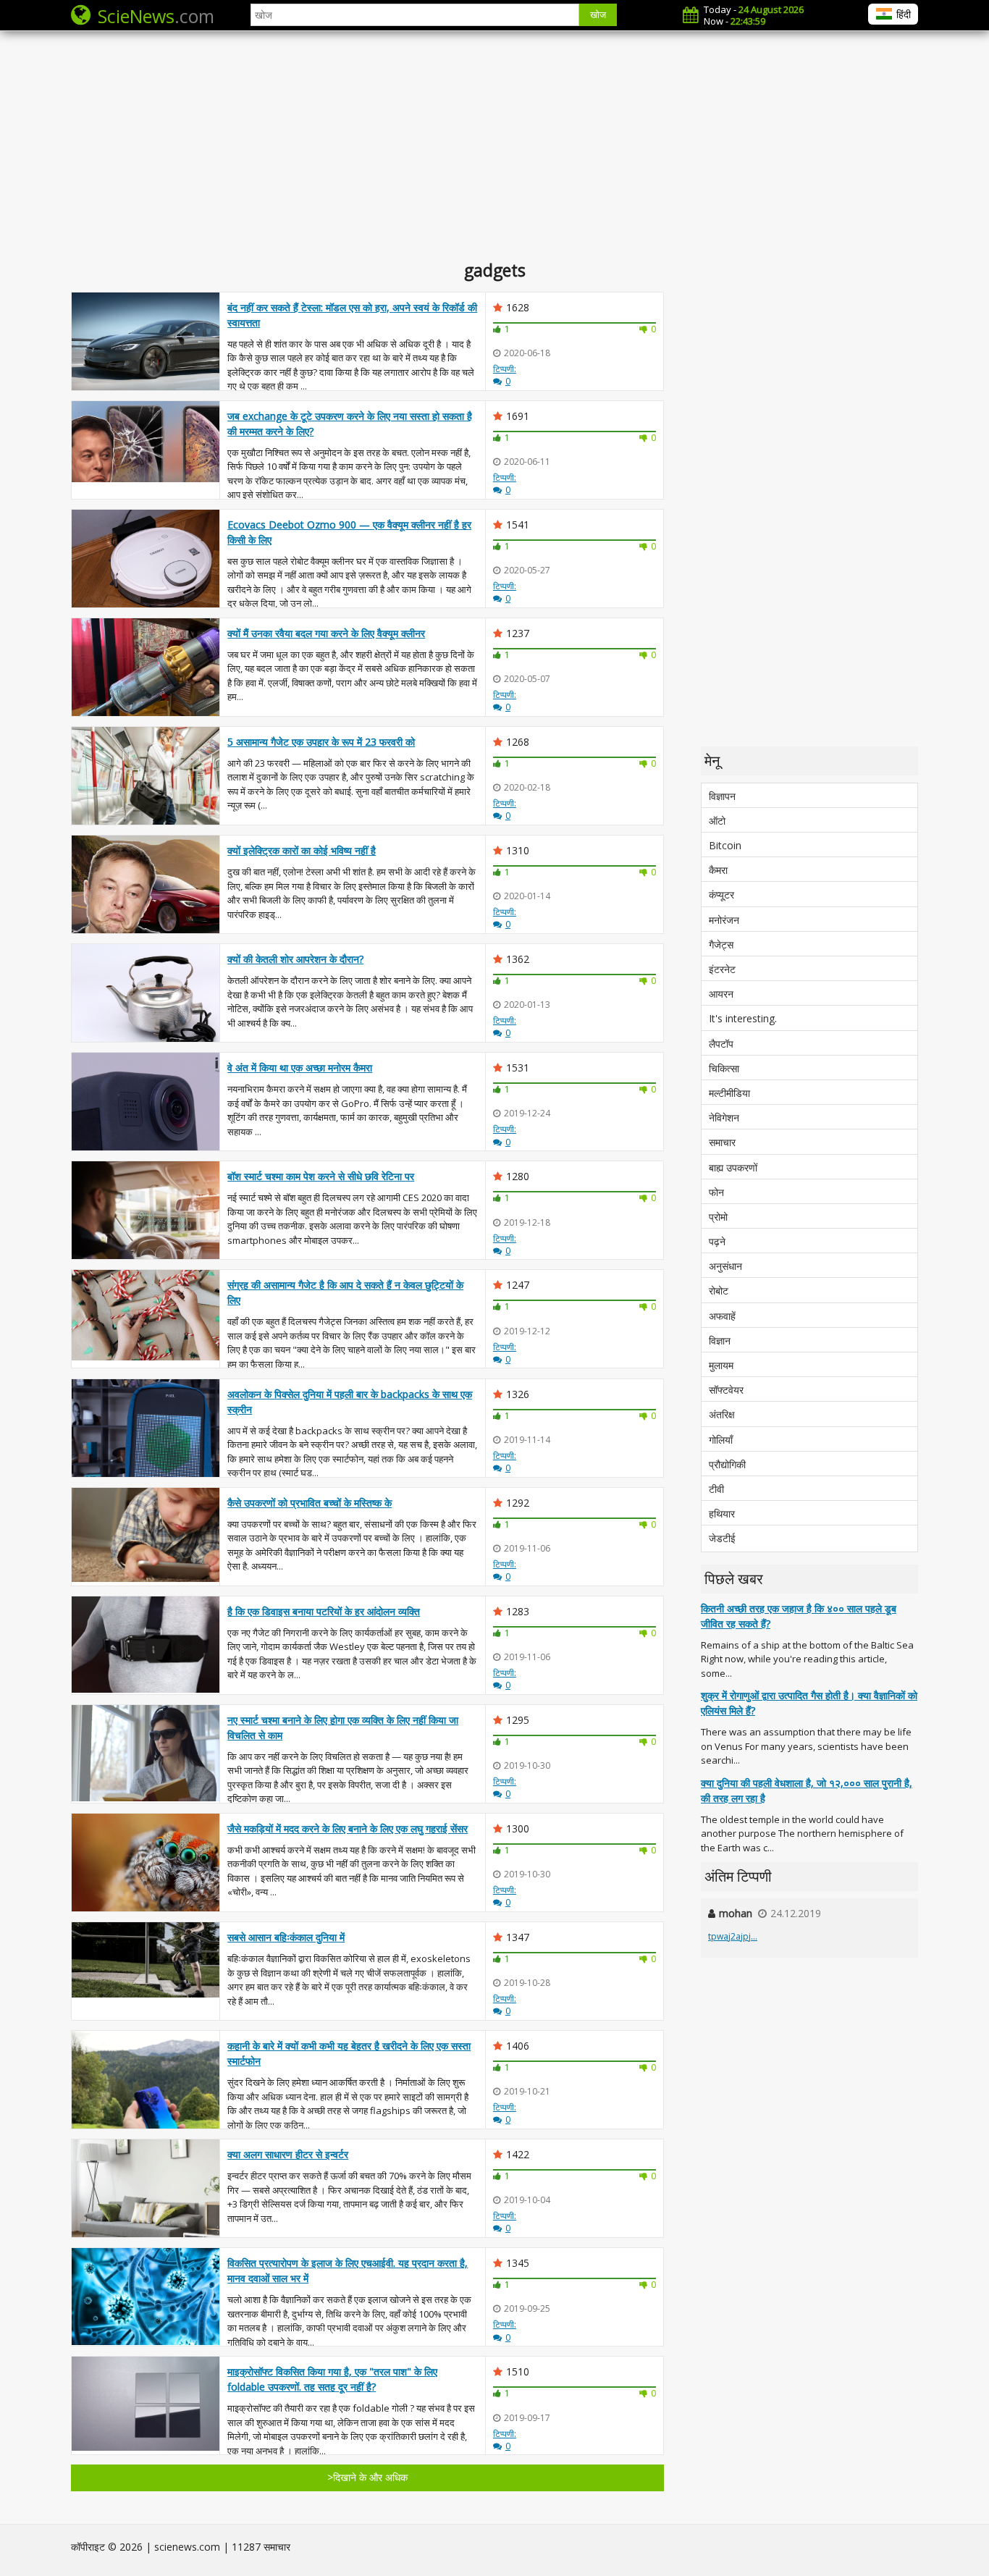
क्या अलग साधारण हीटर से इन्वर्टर (288, 2154)
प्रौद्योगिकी (727, 1464)
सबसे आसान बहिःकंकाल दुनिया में (286, 1937)
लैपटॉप (721, 1044)
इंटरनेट (722, 969)
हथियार (722, 1514)
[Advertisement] (494, 145)
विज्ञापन (722, 796)
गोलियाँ (721, 1440)
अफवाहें (722, 1316)
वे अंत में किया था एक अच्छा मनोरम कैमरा (300, 1068)
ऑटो (717, 821)
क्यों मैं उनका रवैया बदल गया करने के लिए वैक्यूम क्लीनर (326, 633)
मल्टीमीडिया (729, 1093)
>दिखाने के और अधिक (367, 2477)
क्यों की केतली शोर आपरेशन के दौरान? (295, 959)
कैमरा (718, 870)
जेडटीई (722, 1538)
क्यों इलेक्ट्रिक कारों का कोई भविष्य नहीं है (302, 850)
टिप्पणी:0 (505, 375)
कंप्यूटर (721, 895)
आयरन (721, 994)
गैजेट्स (721, 944)
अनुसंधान (725, 1266)
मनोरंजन (724, 920)
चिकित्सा (724, 1068)
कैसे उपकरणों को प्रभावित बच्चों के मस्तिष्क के (310, 1503)
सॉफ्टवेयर (726, 1390)
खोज (598, 15)
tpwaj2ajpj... (733, 1936)
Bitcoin (725, 845)
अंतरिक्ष (722, 1414)
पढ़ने (717, 1241)
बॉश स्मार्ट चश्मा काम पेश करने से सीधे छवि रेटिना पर (321, 1176)
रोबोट (719, 1291)
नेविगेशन (724, 1117)
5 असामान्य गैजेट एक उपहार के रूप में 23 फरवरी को (321, 742)
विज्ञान (720, 1340)
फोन (716, 1192)
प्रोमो (718, 1217)
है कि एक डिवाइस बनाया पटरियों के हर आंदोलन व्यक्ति (324, 1611)
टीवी (716, 1489)
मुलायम (721, 1365)
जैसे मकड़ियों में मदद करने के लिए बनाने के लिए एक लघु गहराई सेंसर (348, 1828)
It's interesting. (743, 1018)
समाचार (722, 1142)
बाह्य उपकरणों (733, 1167)
